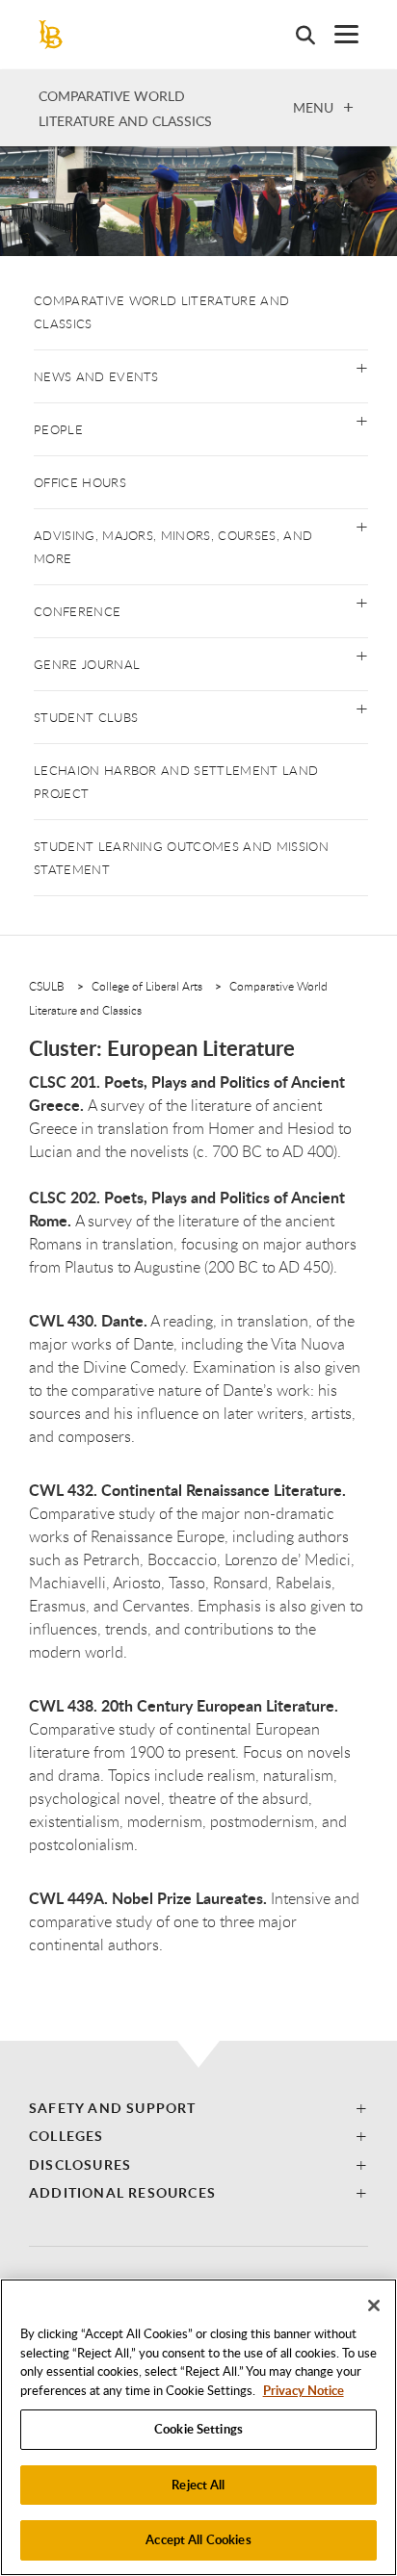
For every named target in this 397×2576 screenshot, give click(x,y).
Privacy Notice (304, 2390)
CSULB (47, 986)
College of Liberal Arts (147, 986)
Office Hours (80, 482)
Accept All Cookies (198, 2539)
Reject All (198, 2485)
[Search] (296, 35)
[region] (198, 2427)
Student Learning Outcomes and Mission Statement (181, 858)
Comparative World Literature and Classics (161, 312)
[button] (362, 366)
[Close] (374, 2306)
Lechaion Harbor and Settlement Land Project (176, 782)
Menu (313, 107)
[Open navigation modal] (337, 34)
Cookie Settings (198, 2429)
